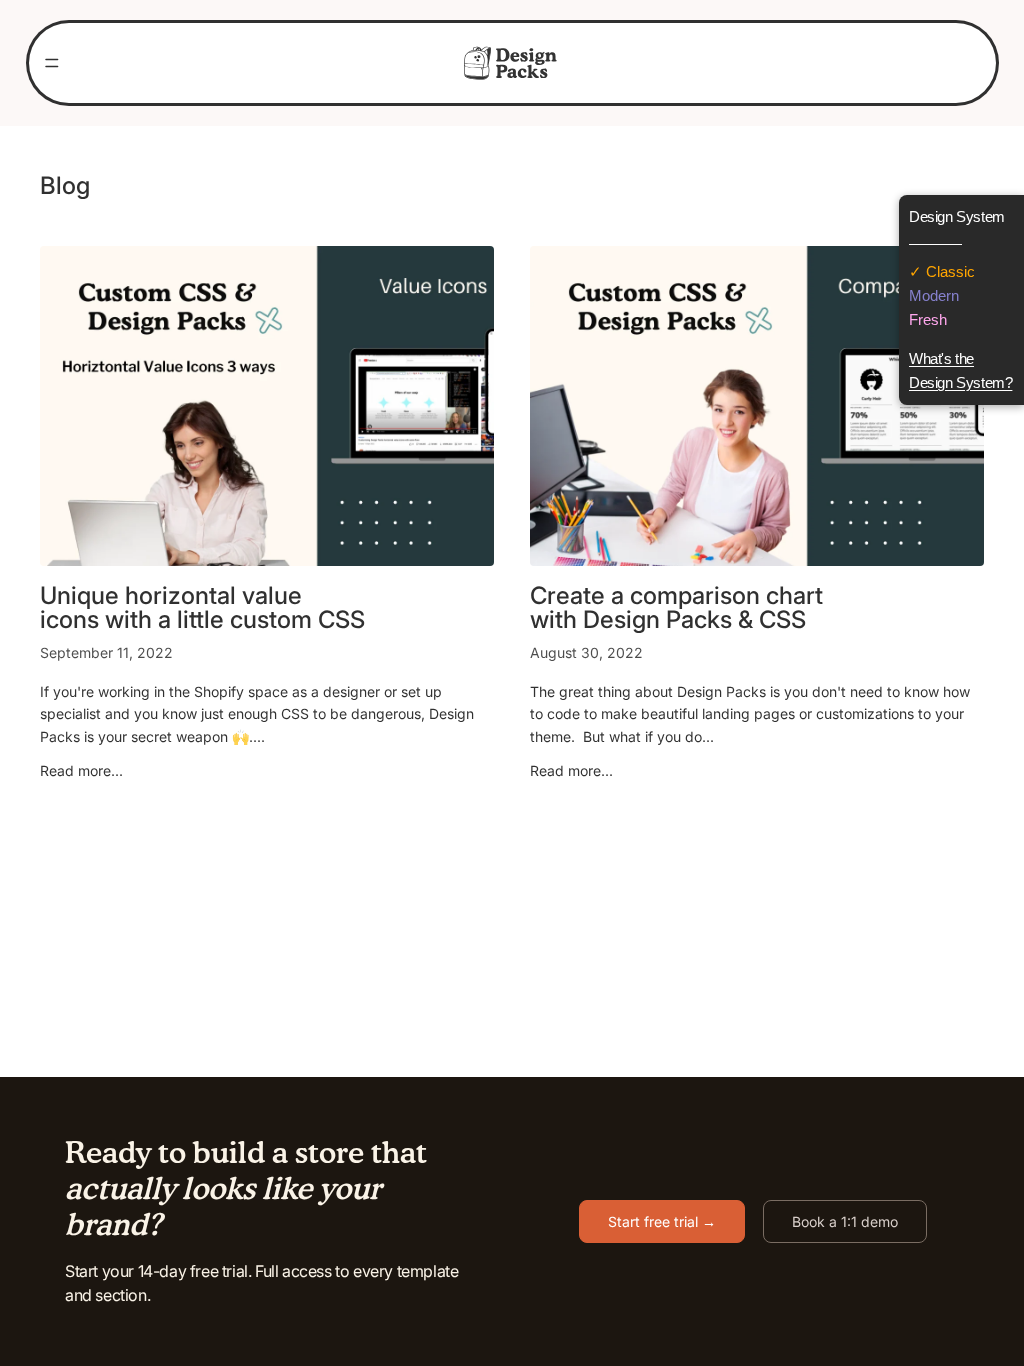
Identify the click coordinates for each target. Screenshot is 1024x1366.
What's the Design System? (960, 370)
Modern (934, 295)
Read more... (81, 770)
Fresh (928, 319)
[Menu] (52, 63)
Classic (948, 271)
